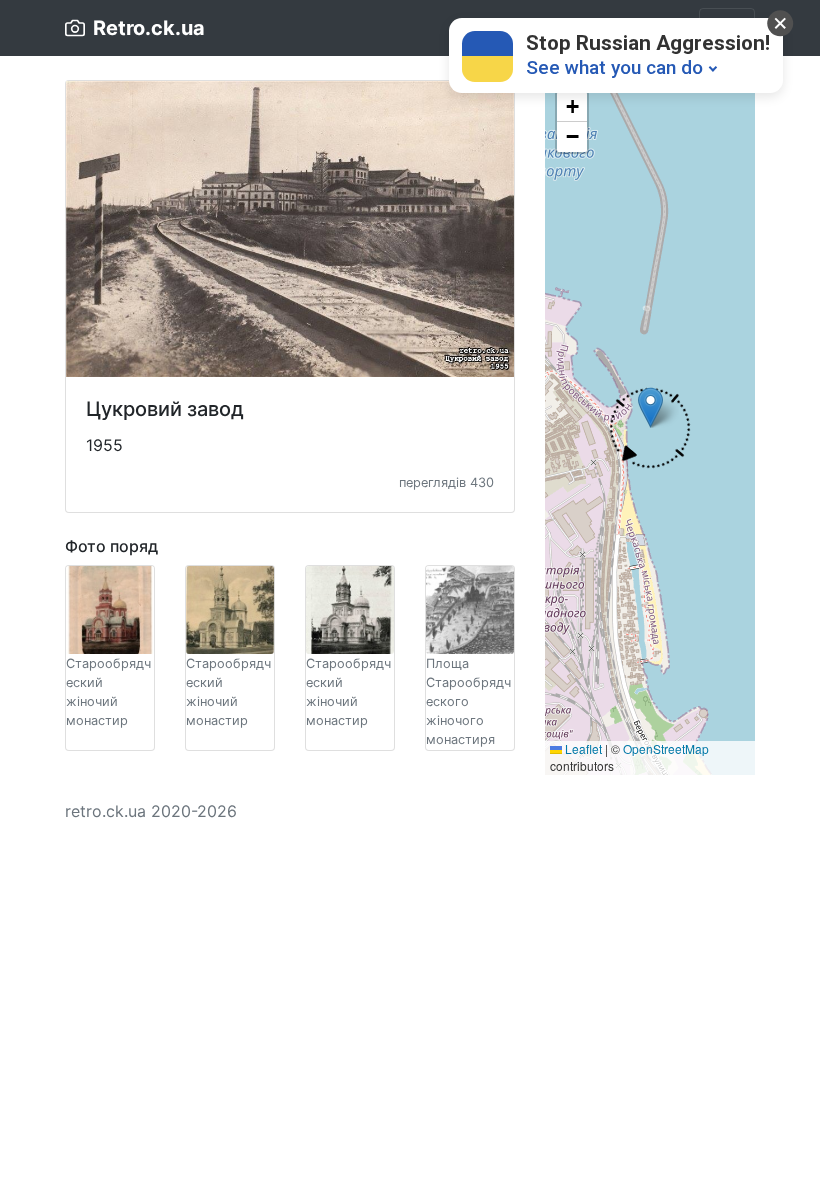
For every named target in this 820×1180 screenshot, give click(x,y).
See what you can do (614, 67)
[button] (650, 428)
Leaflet (582, 748)
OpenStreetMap (666, 748)
